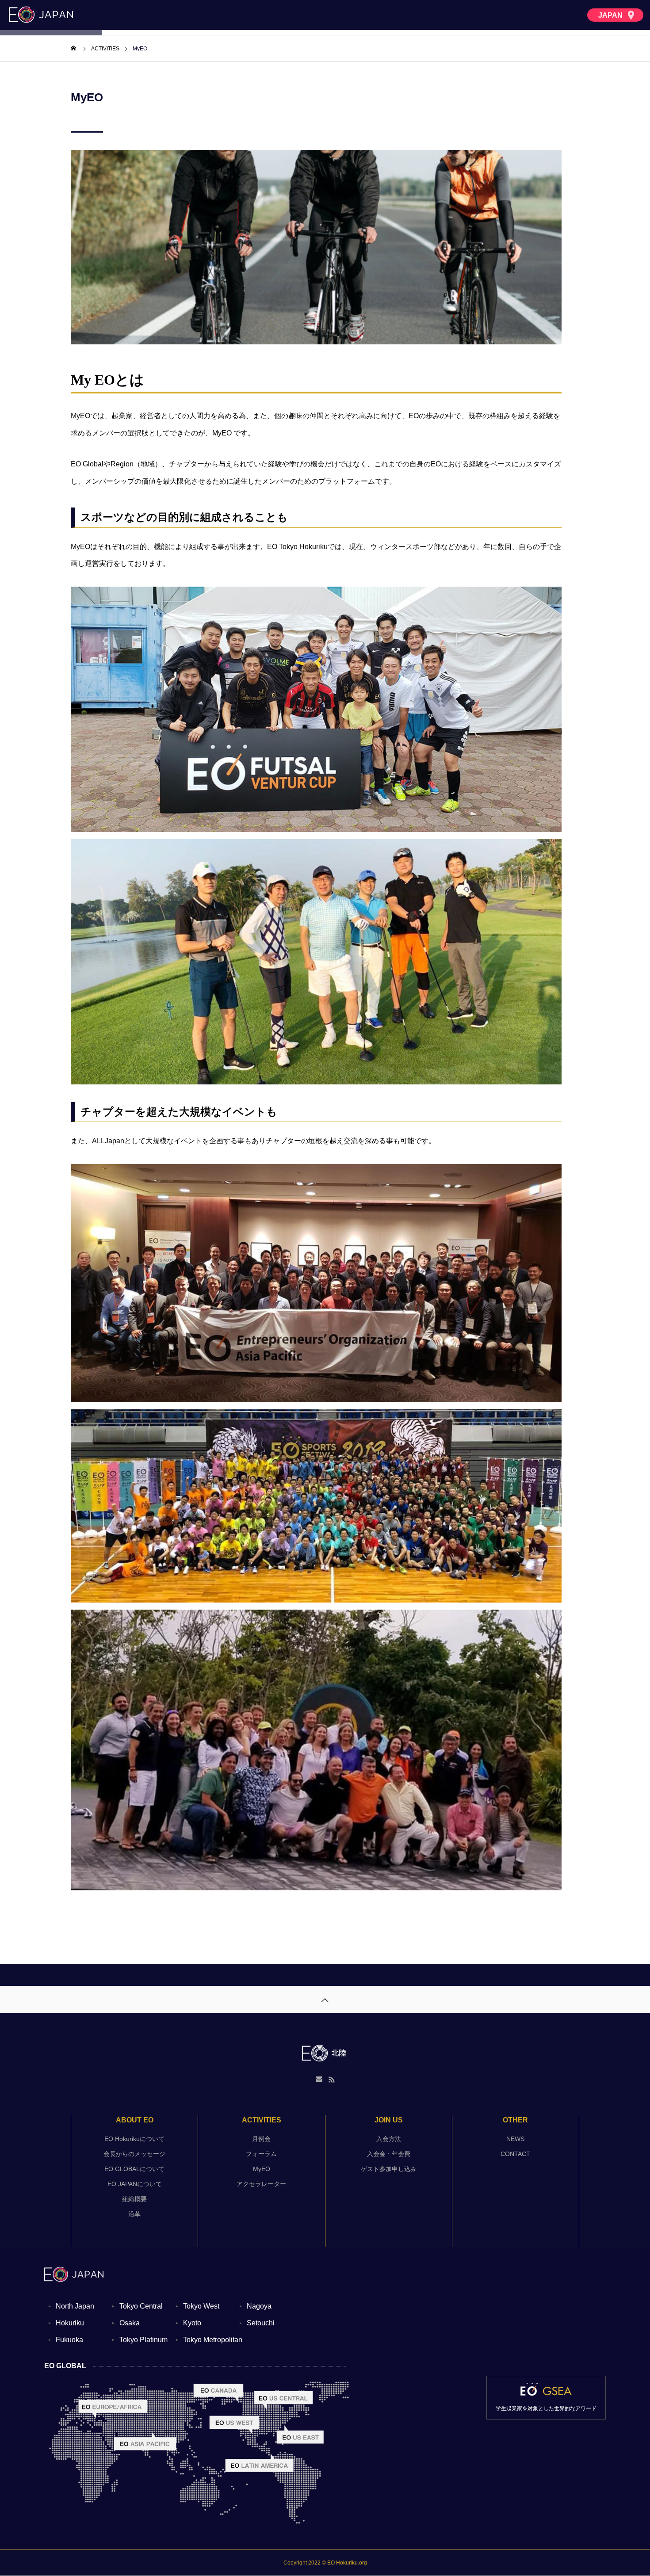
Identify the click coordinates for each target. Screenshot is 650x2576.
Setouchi (261, 2323)
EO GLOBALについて (134, 2169)
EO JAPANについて (135, 2184)
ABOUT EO (135, 2120)
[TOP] (325, 1999)
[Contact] (319, 2080)
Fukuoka (69, 2340)
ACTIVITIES (262, 2120)
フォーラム (261, 2154)
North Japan (75, 2306)
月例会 (261, 2139)
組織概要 (134, 2199)
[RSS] (332, 2080)
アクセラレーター (261, 2184)
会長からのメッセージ (134, 2154)
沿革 (134, 2214)
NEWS (515, 2139)
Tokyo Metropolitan (213, 2340)
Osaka (130, 2323)
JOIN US (389, 2120)
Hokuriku (70, 2323)
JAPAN (611, 15)
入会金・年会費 (389, 2154)
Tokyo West (201, 2306)
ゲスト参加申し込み (389, 2169)
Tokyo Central (141, 2306)
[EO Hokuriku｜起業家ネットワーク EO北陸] (325, 2053)
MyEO (262, 2169)
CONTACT (515, 2154)
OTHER (515, 2120)
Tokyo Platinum (143, 2340)
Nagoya (259, 2306)
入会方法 (389, 2139)
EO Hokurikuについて (134, 2139)
